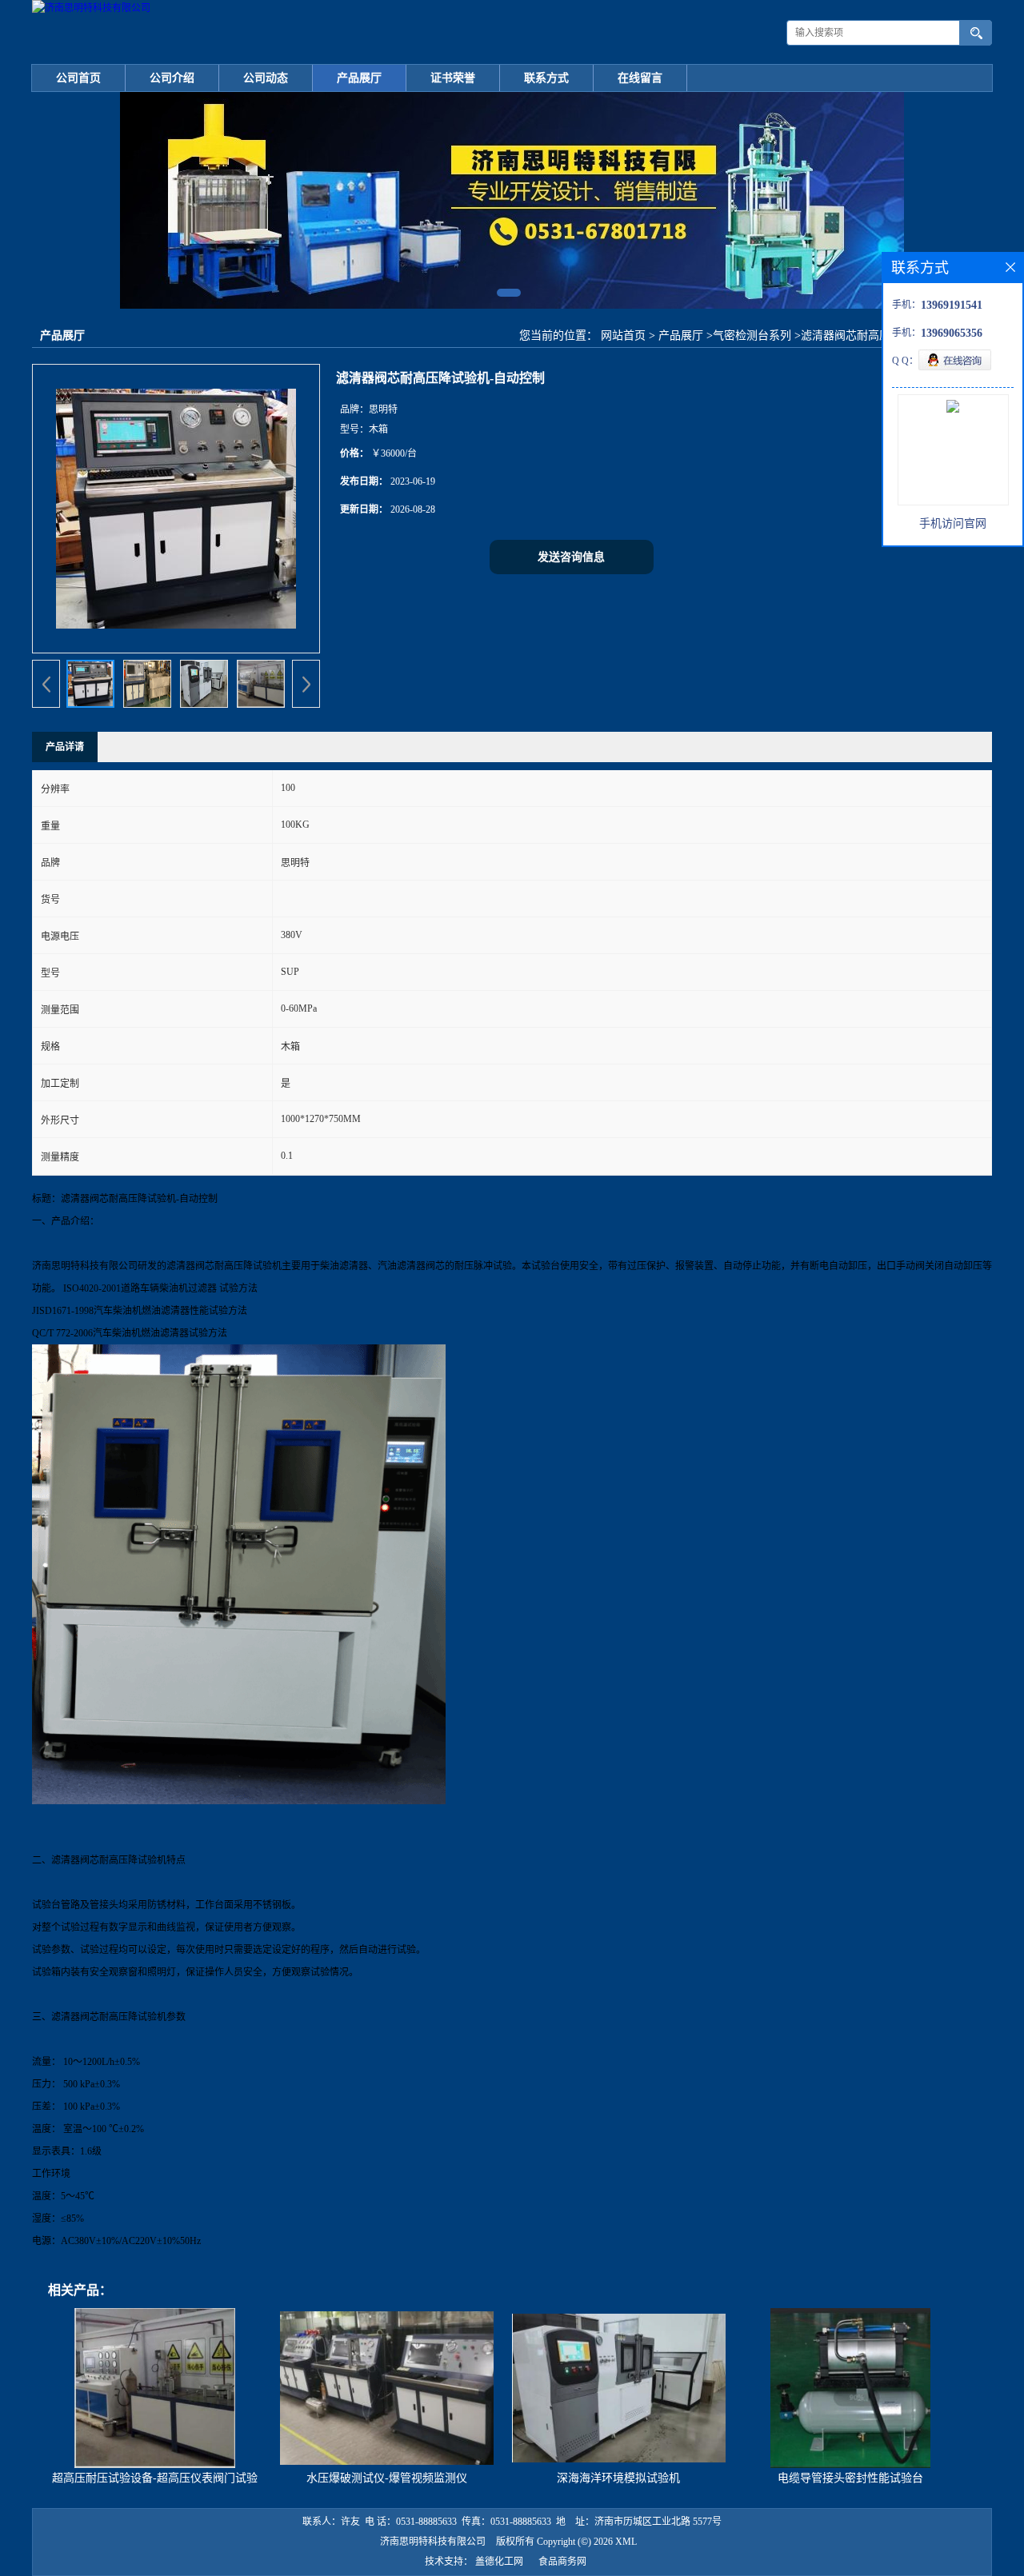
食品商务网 (562, 2562)
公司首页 (78, 78)
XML (626, 2542)
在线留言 (640, 78)
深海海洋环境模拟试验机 (618, 2478)
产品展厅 (359, 78)
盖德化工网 (499, 2562)
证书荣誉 (453, 78)
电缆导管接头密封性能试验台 (850, 2478)
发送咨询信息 (571, 557)
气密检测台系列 (752, 335)
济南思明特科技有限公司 (433, 2542)
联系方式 (546, 78)
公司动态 (266, 78)
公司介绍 (172, 78)
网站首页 (623, 335)
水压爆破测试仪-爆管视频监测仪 (387, 2478)
